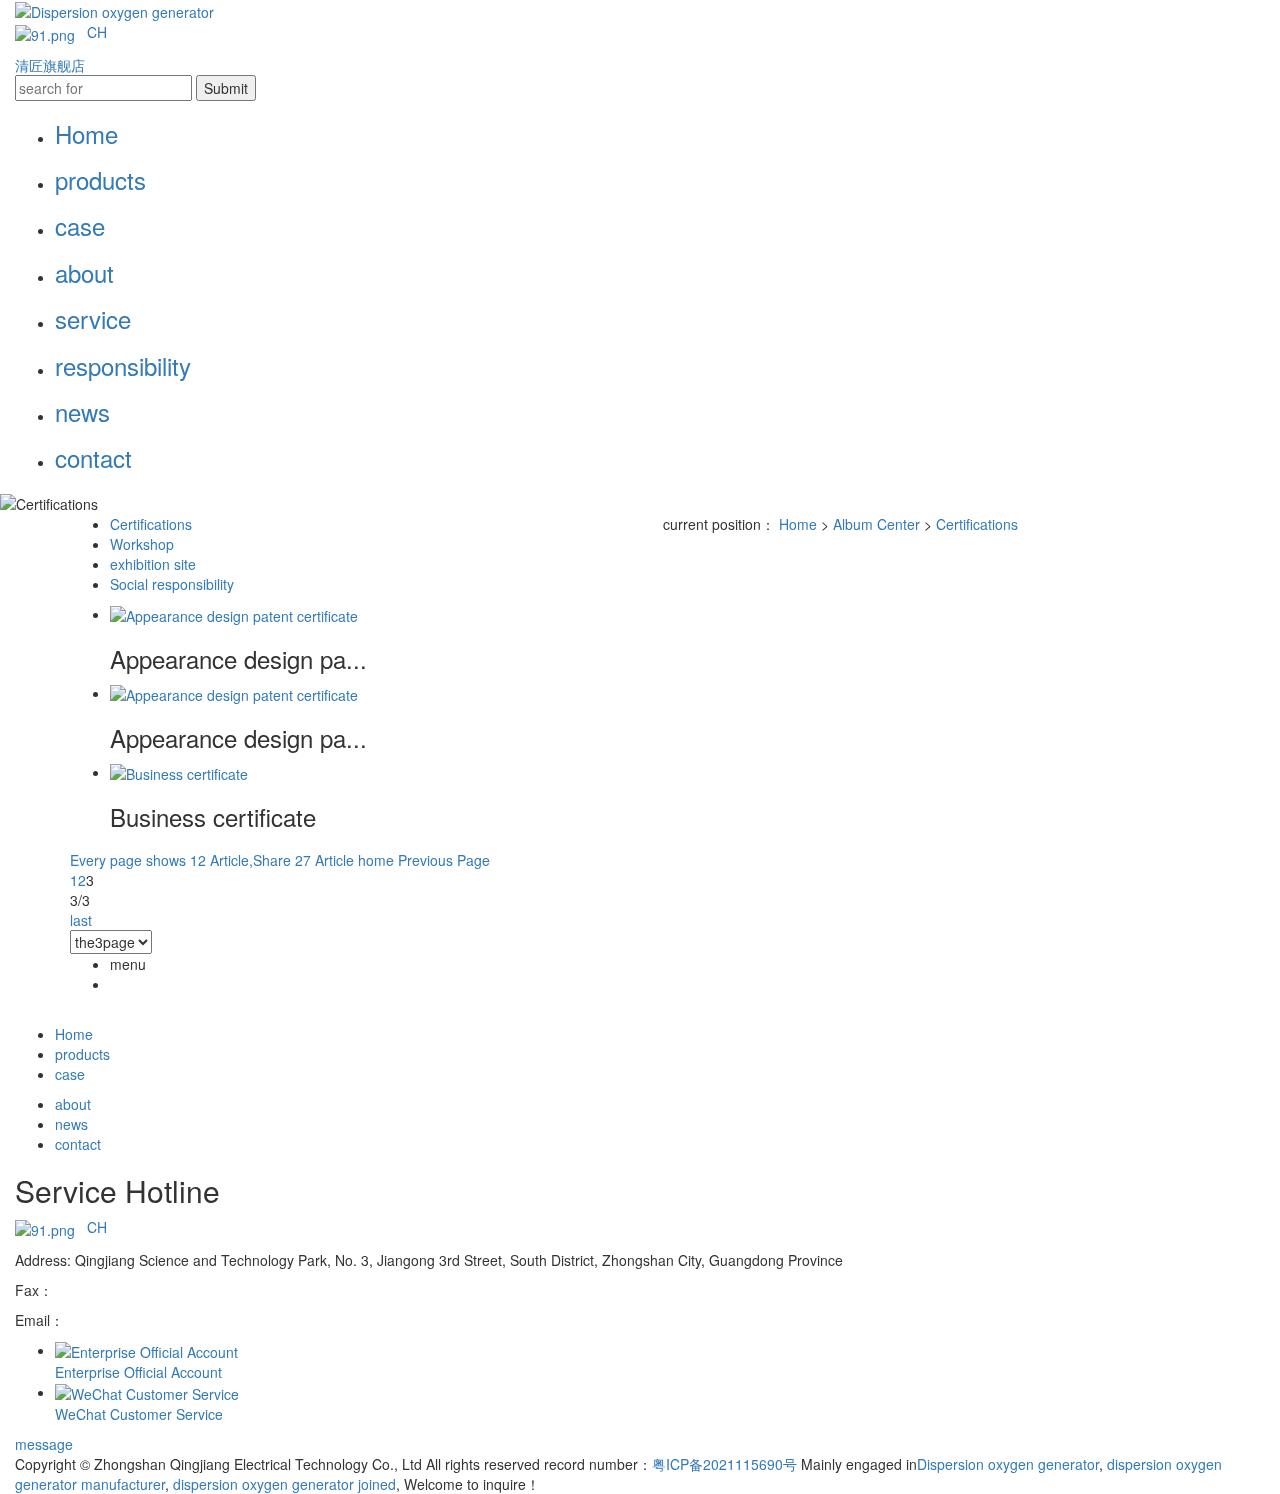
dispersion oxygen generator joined (282, 1484)
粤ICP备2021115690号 (724, 1464)
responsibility (123, 365)
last (81, 920)
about (84, 272)
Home (86, 133)
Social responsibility (172, 584)
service (93, 318)
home (376, 860)
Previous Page (444, 860)
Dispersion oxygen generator (1008, 1464)
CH (101, 32)
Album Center (876, 524)
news (82, 411)
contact (93, 457)
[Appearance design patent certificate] (234, 614)
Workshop (142, 544)
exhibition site (153, 564)
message (44, 1444)
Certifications (151, 524)
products (100, 179)
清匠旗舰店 (50, 65)
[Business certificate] (179, 772)
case (80, 225)
